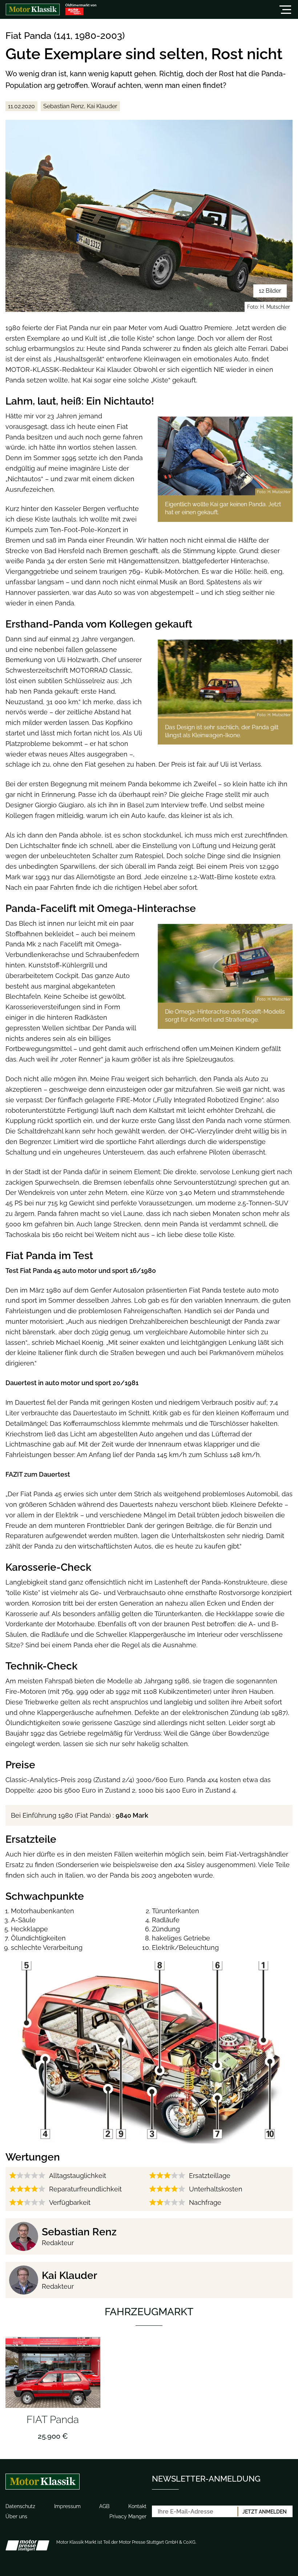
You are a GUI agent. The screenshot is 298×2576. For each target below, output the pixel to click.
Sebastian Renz (79, 2232)
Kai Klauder (69, 2275)
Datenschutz (20, 2506)
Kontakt (137, 2506)
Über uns (16, 2516)
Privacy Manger (128, 2516)
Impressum (67, 2506)
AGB (104, 2506)
